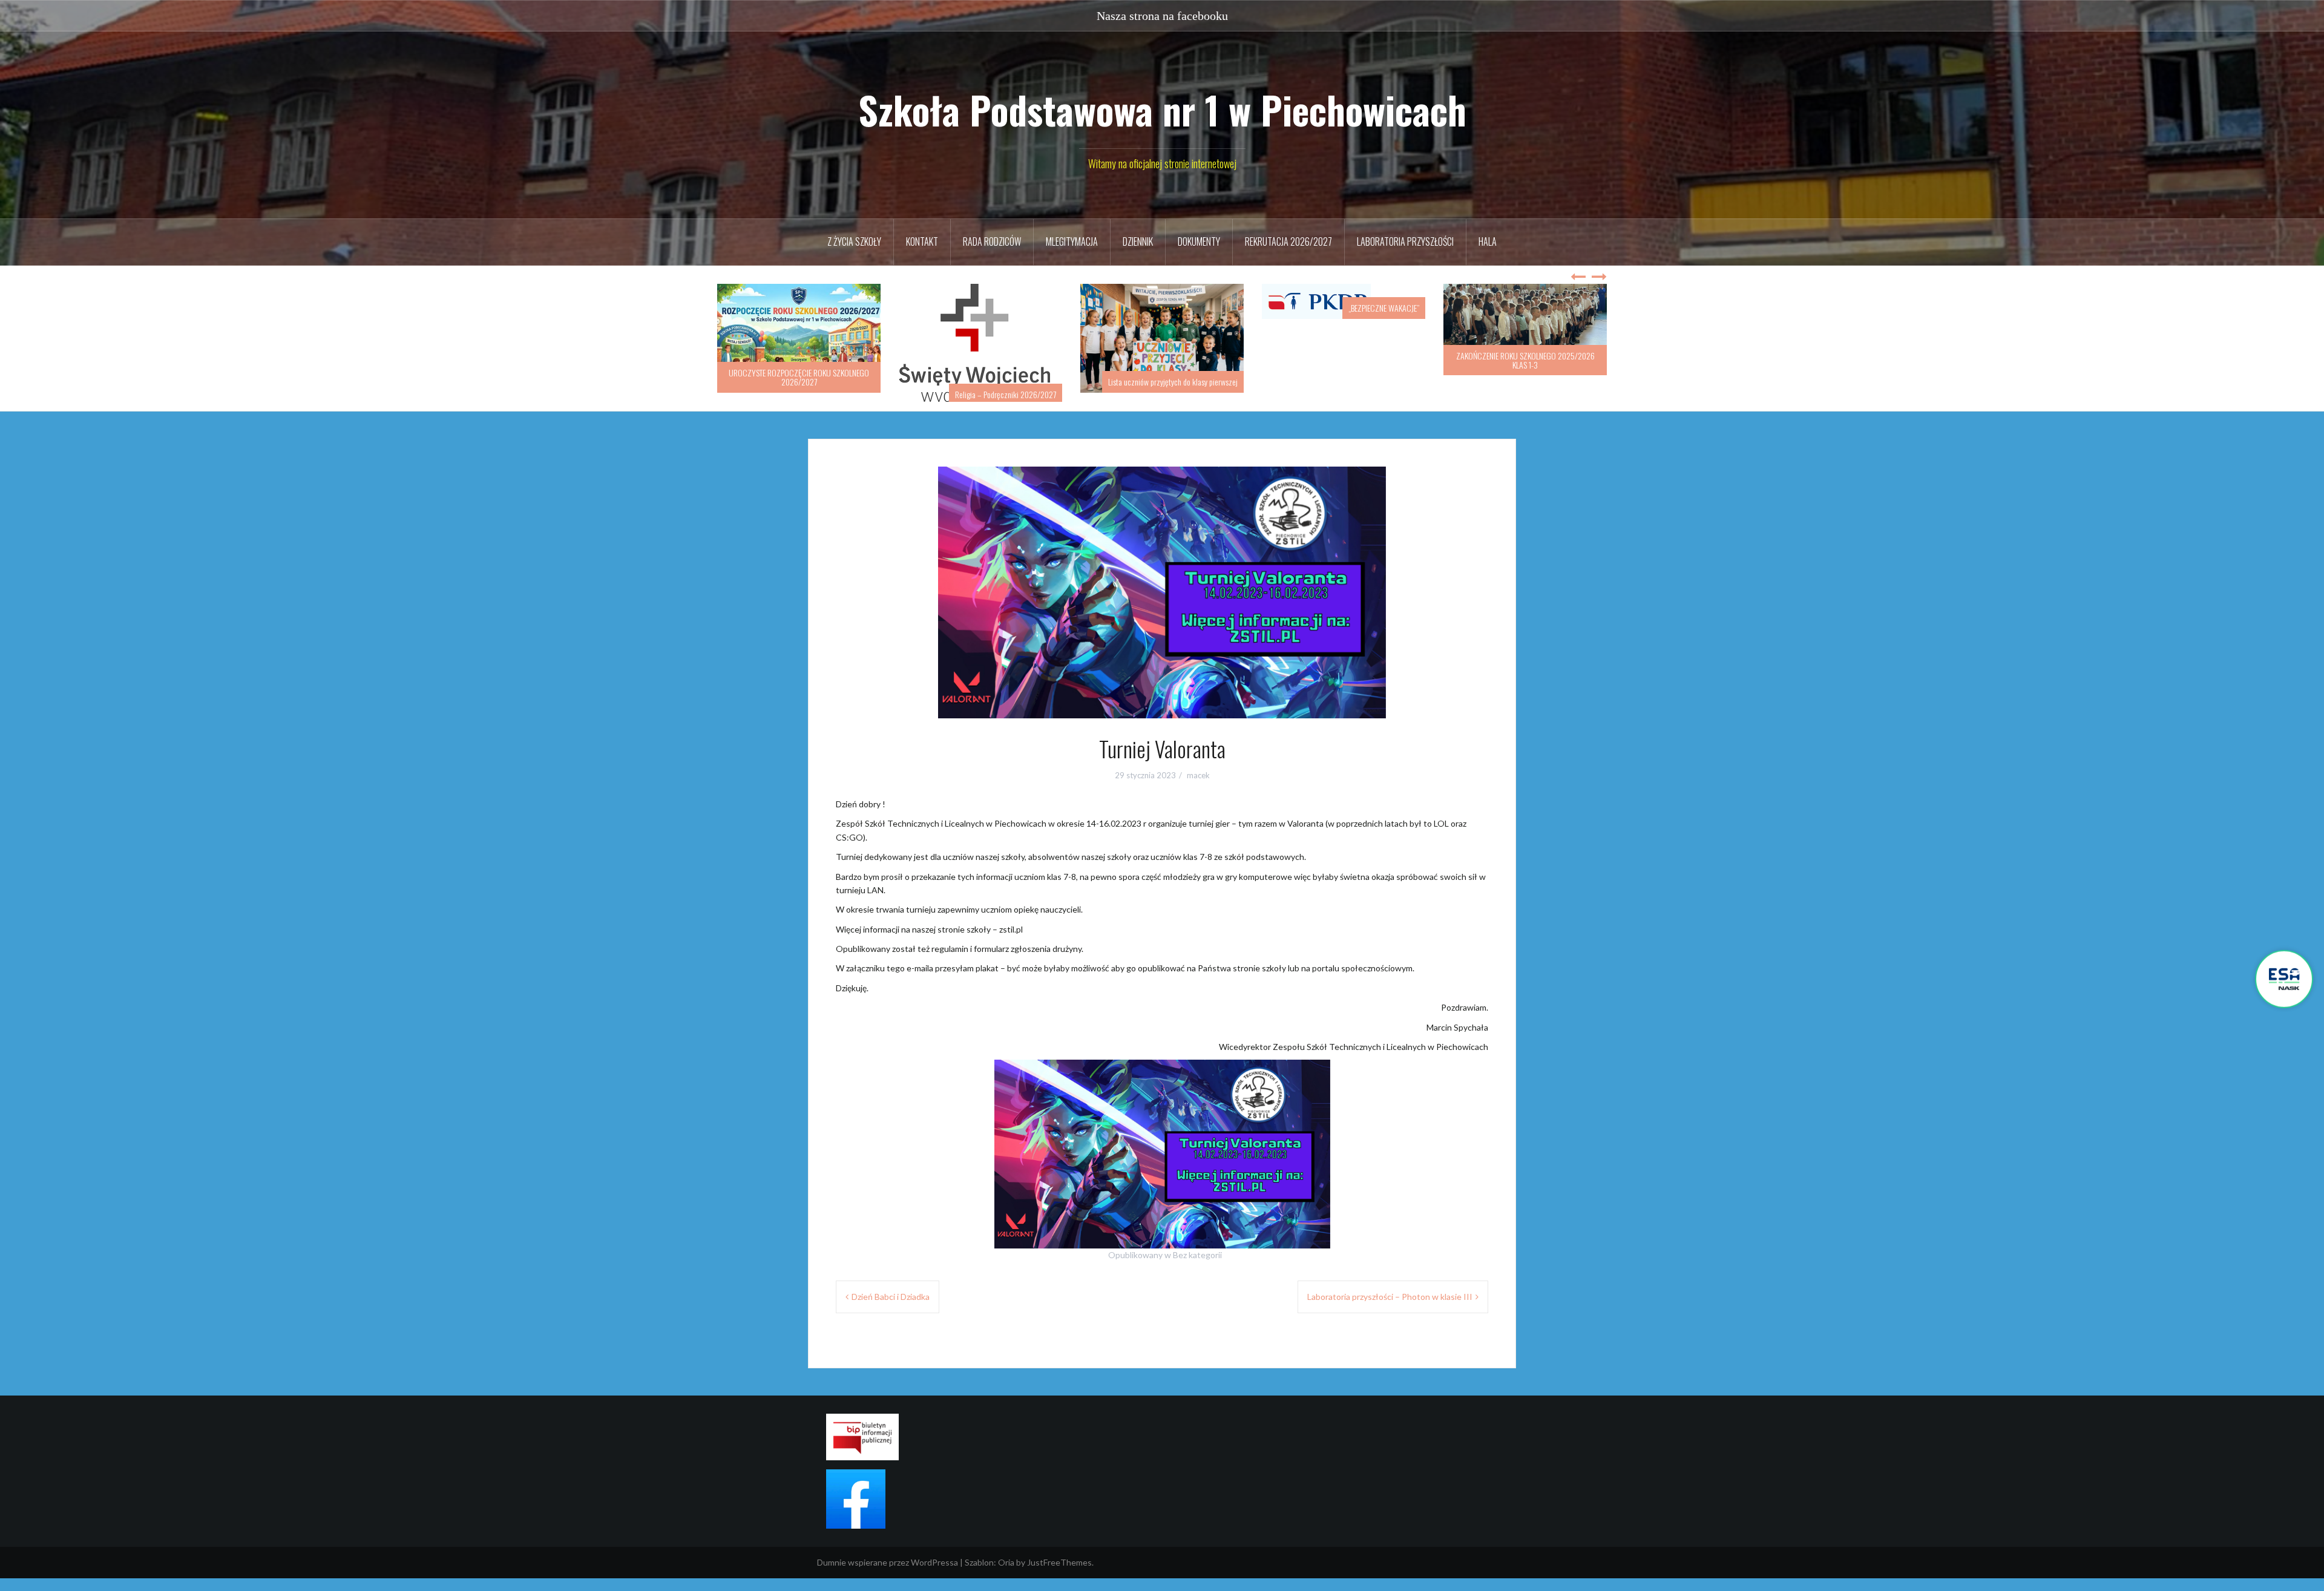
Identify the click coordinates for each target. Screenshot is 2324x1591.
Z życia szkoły (854, 241)
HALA (1488, 241)
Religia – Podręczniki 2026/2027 (824, 394)
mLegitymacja (1072, 241)
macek (1198, 788)
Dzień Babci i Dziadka (891, 1309)
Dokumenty (1199, 241)
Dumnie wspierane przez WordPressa (888, 1575)
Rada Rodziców (992, 241)
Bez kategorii (1197, 1268)
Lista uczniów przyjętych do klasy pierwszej (991, 382)
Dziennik (1138, 241)
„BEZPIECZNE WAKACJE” (1202, 308)
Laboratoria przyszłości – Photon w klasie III (1390, 1309)
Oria (1006, 1575)
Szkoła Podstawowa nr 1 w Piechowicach (1162, 110)
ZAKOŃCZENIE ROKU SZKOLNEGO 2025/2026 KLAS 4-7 (1525, 377)
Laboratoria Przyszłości (1405, 241)
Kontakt (922, 241)
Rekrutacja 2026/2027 (1288, 241)
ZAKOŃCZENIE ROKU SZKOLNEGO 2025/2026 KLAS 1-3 (1344, 360)
